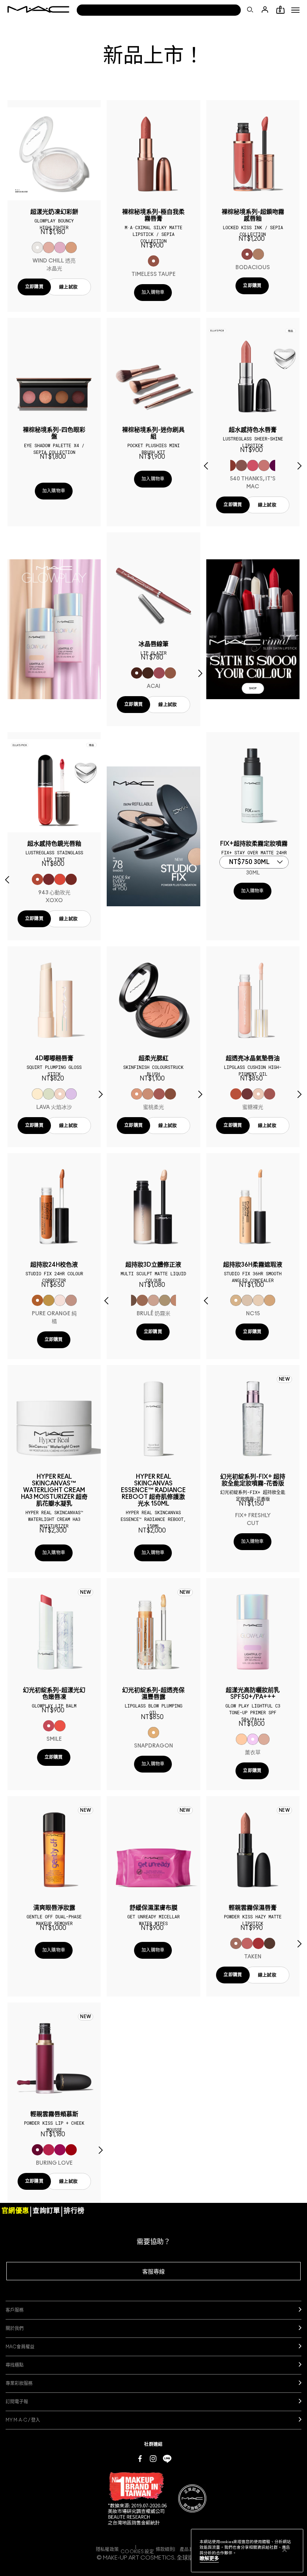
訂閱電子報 (17, 2402)
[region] (247, 2551)
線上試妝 (68, 287)
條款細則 (165, 2549)
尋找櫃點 (15, 2365)
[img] (54, 154)
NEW (284, 1379)
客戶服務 (15, 2310)
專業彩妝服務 (19, 2383)
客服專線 (153, 2272)
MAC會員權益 (20, 2347)
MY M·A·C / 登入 (23, 2420)
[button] (295, 10)
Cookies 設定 (137, 2552)
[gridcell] (37, 248)
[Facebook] (140, 2458)
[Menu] (295, 10)
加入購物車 (153, 292)
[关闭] (285, 2550)
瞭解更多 (209, 2559)
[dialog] (54, 219)
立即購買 (34, 287)
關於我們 (15, 2328)
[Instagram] (153, 2458)
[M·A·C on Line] (167, 2458)
